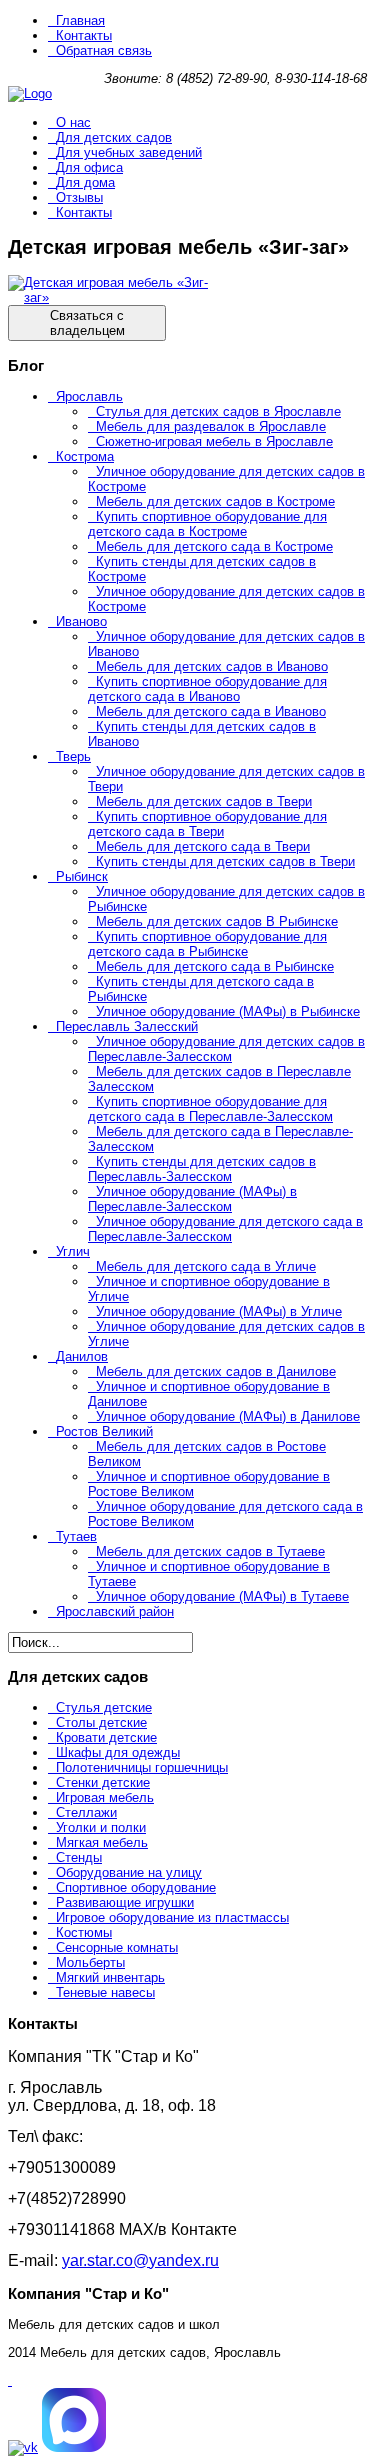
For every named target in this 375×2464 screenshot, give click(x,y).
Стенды (79, 1857)
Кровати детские (106, 1737)
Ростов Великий (104, 1431)
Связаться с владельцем (87, 323)
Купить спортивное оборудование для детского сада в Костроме (207, 524)
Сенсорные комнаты (117, 1947)
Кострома (85, 456)
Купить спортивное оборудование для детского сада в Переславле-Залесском (210, 1109)
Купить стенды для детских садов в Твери (225, 861)
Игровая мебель (105, 1797)
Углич (73, 1251)
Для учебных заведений (129, 152)
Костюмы (84, 1932)
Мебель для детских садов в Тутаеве (210, 1551)
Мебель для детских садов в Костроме (215, 501)
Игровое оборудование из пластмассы (172, 1917)
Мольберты (90, 1962)
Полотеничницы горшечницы (142, 1767)
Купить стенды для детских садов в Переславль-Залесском (202, 1169)
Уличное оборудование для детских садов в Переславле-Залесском (226, 1049)
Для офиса (89, 167)
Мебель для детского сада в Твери (203, 846)
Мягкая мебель (102, 1842)
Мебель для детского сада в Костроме (214, 546)
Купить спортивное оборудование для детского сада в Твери (207, 824)
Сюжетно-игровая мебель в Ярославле (214, 441)
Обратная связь (104, 50)
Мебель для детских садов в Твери (204, 801)
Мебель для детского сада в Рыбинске (215, 966)
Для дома (85, 182)
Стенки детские (103, 1782)
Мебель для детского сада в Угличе (206, 1266)
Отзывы (79, 197)
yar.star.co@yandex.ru (140, 2260)
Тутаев (76, 1536)
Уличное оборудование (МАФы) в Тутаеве (222, 1596)
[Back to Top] (10, 2380)
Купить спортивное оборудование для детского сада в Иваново (207, 689)
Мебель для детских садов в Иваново (212, 666)
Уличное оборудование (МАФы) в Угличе (219, 1311)
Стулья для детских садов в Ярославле (218, 411)
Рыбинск (82, 876)
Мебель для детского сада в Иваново (211, 711)
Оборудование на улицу (129, 1872)
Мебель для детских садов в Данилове (216, 1371)
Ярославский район (115, 1611)
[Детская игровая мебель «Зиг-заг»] (108, 297)
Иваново (81, 621)
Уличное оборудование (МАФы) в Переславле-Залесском (192, 1199)
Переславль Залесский (127, 1026)
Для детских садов (114, 137)
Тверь (73, 756)
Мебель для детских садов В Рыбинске (217, 921)
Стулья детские (104, 1707)
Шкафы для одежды (118, 1752)
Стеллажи (86, 1812)
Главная (80, 20)
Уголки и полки (101, 1827)
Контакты (84, 35)
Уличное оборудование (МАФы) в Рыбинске (228, 1011)
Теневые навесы (105, 1992)
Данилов (82, 1356)
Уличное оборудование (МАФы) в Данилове (228, 1416)
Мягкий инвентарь (110, 1977)
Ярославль (89, 396)
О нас (73, 122)
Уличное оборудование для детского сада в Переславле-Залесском (225, 1229)
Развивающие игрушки (125, 1902)
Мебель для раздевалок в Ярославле (211, 426)
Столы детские (101, 1722)
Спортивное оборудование (136, 1887)
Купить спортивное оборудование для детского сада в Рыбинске (207, 944)
